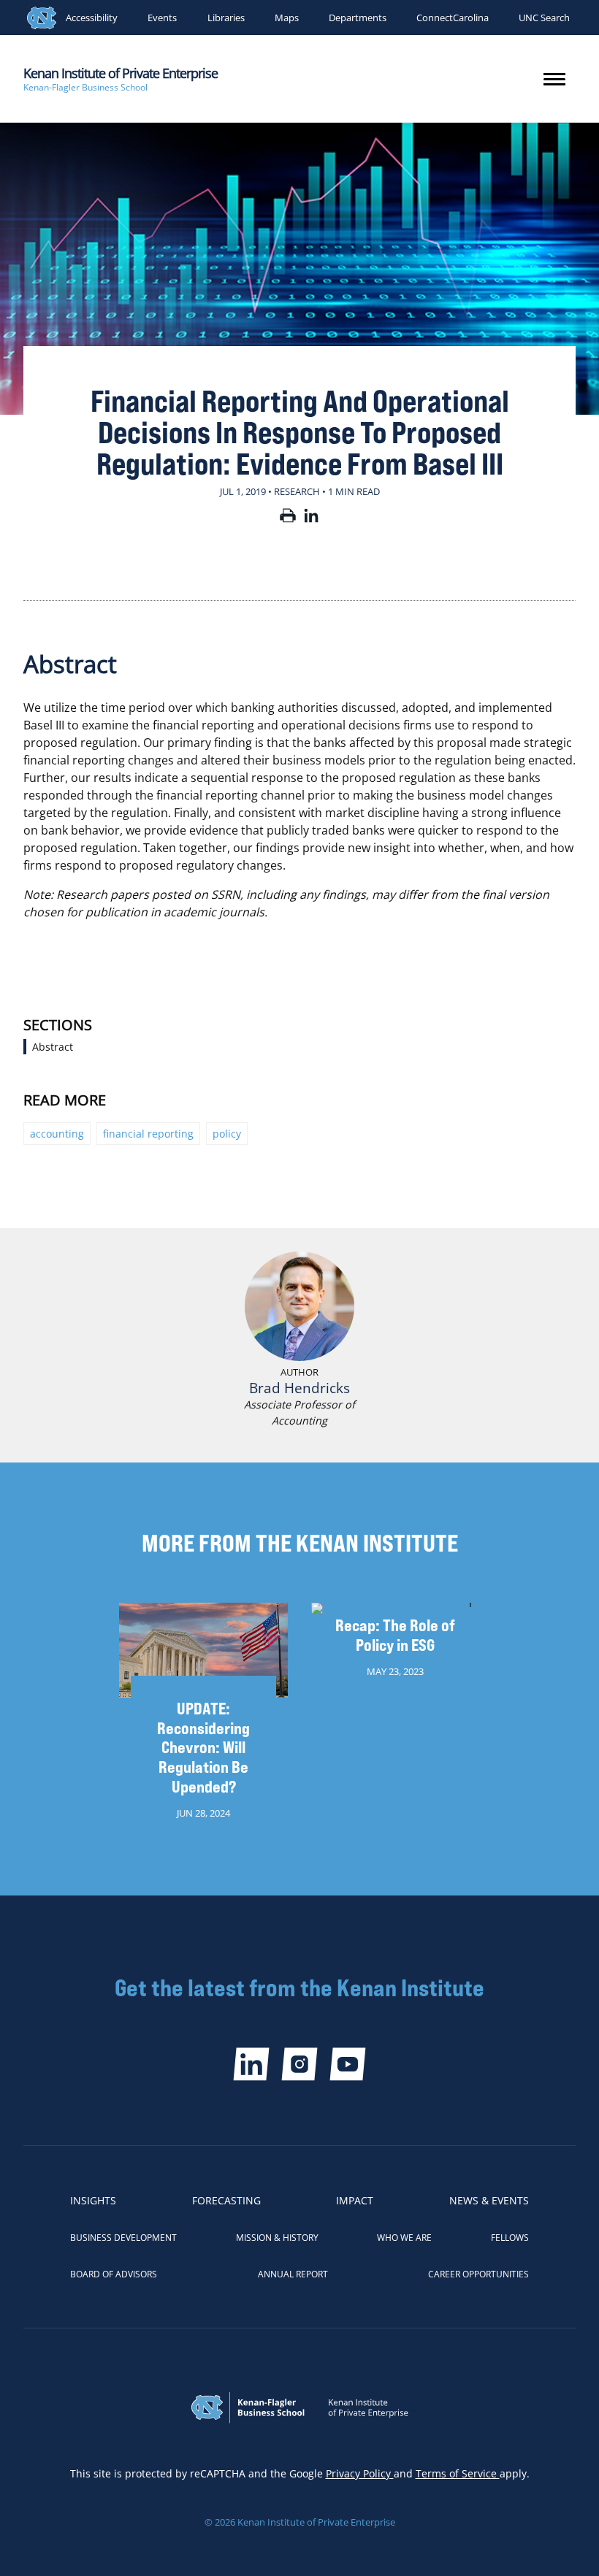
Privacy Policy (360, 2473)
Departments (358, 18)
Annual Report (293, 2274)
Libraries (226, 18)
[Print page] (288, 518)
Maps (287, 18)
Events (162, 18)
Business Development (123, 2238)
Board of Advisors (114, 2274)
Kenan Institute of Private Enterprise (121, 73)
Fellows (510, 2238)
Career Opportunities (478, 2274)
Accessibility (92, 18)
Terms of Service (458, 2473)
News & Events (489, 2200)
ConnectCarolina (453, 18)
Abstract (53, 1047)
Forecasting (226, 2200)
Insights (93, 2200)
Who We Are (404, 2238)
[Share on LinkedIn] (311, 518)
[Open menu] (554, 79)
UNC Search (544, 18)
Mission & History (277, 2238)
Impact (355, 2200)
